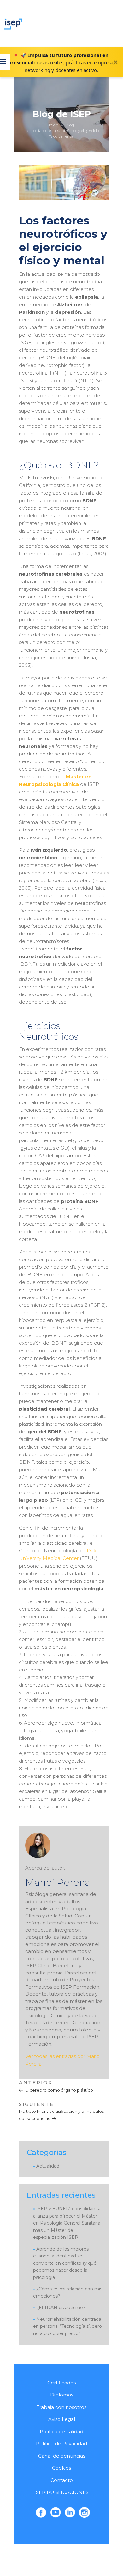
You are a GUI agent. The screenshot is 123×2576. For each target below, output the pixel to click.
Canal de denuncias (62, 2456)
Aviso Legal (62, 2419)
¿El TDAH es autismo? (61, 2308)
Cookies (61, 2468)
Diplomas (62, 2395)
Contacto (62, 2480)
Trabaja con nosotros (61, 2407)
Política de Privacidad (61, 2443)
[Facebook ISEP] (41, 2512)
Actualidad (48, 2166)
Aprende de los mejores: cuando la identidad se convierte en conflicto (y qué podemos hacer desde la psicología (65, 2263)
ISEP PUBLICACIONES (61, 2492)
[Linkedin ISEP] (70, 2512)
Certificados (61, 2383)
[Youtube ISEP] (56, 2512)
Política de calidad (61, 2431)
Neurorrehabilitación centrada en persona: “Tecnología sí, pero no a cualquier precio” (67, 2326)
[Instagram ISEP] (84, 2512)
